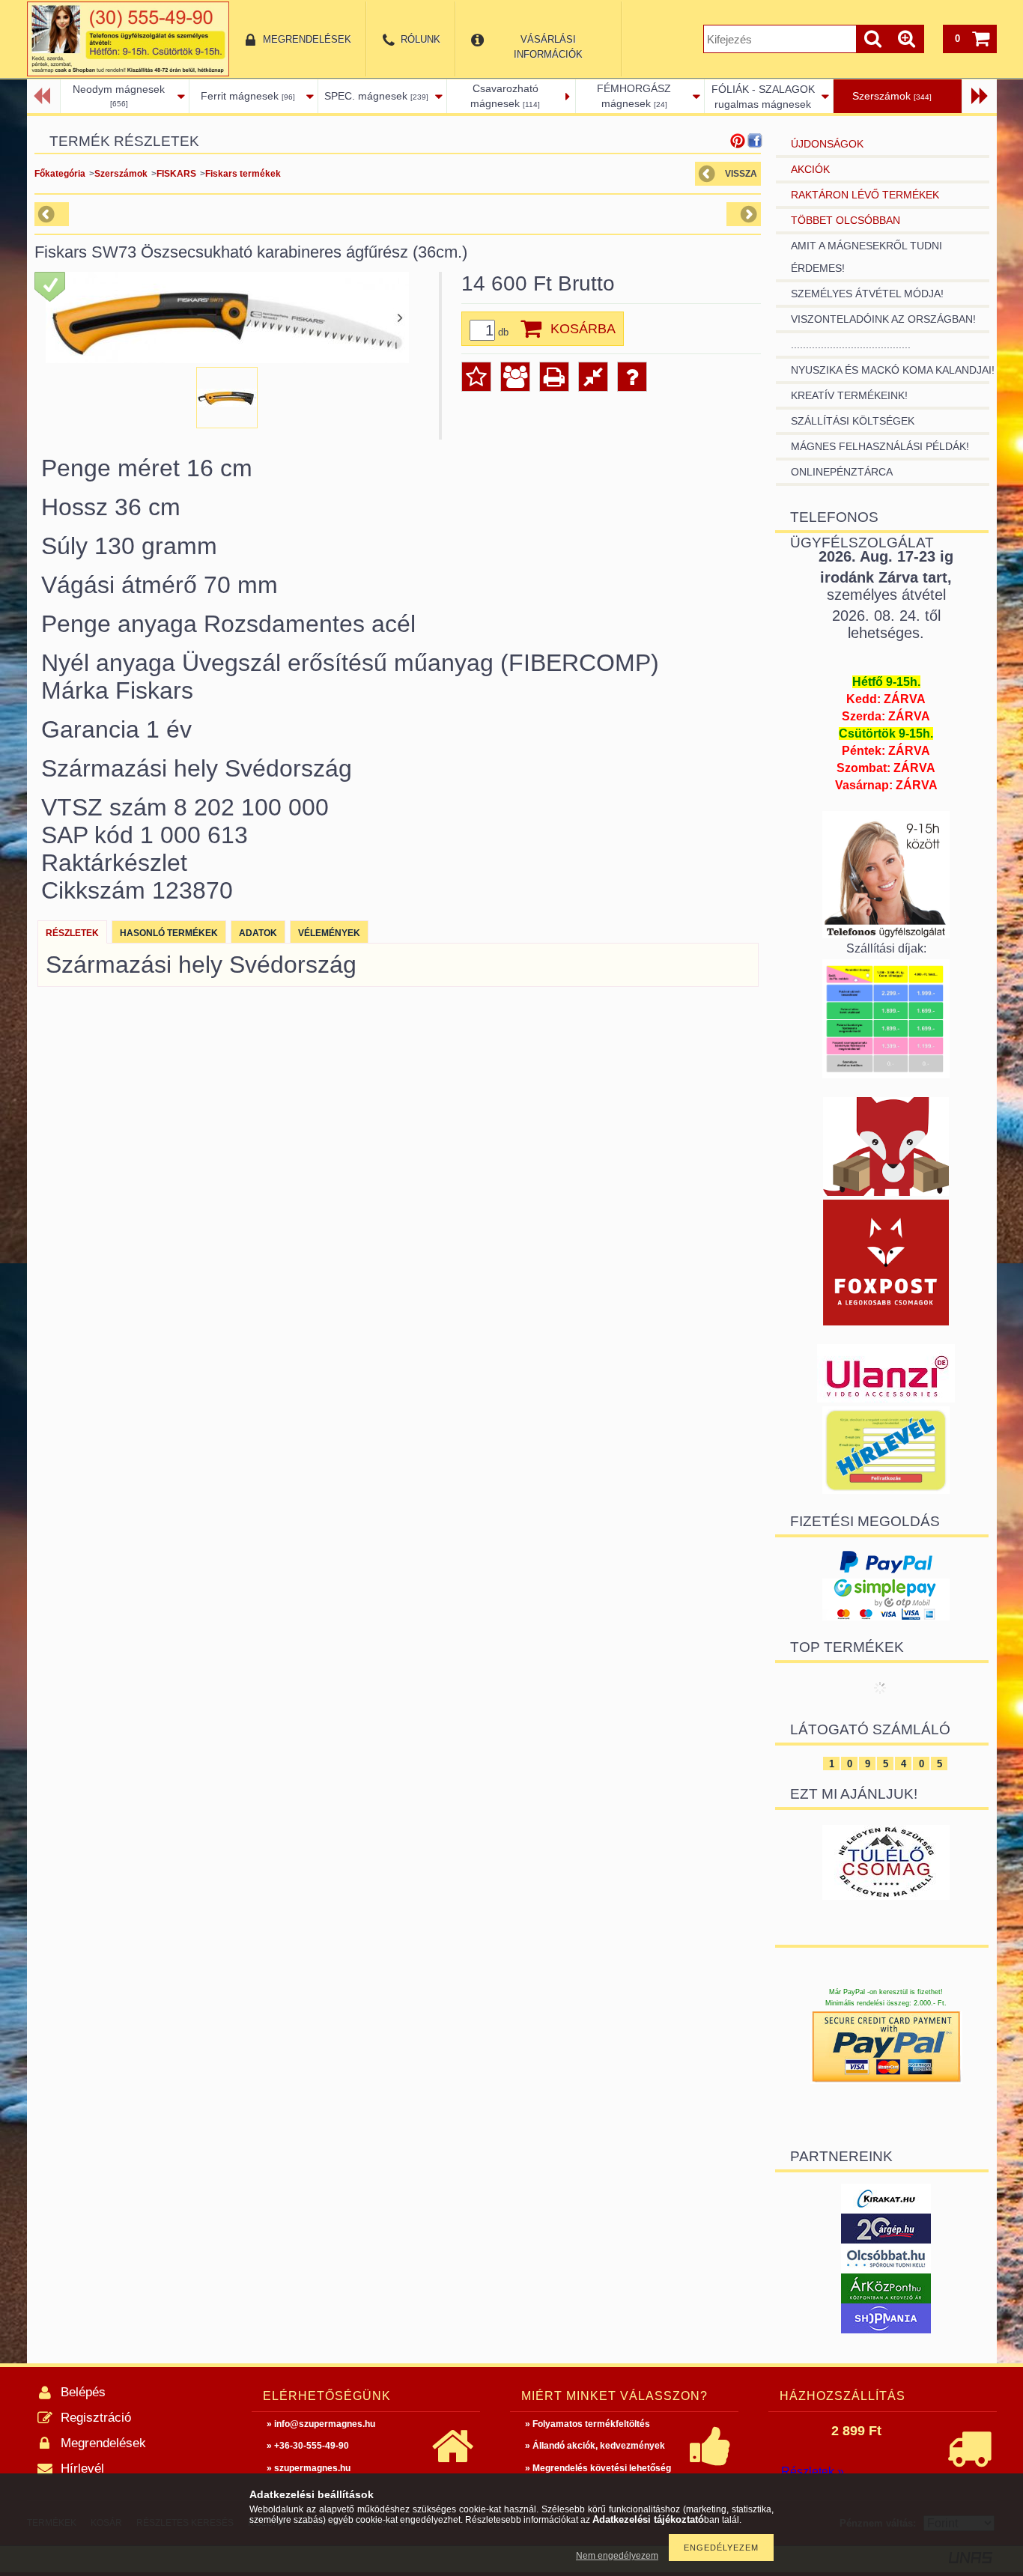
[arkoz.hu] (886, 2299)
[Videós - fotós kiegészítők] (886, 1399)
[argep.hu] (886, 2239)
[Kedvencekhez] (476, 377)
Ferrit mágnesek (248, 96)
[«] (44, 96)
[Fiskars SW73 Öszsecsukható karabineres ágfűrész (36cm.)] (227, 398)
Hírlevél (82, 2469)
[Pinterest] (738, 141)
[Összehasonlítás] (593, 377)
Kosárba (583, 329)
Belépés (83, 2392)
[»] (978, 96)
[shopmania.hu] (886, 2329)
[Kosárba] (529, 329)
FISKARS (176, 174)
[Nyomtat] (554, 377)
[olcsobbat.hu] (886, 2269)
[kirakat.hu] (886, 2209)
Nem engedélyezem (617, 2556)
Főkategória (60, 174)
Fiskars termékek (243, 174)
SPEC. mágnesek (376, 96)
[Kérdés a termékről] (632, 377)
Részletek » (813, 2472)
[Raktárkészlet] (50, 287)
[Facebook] (755, 141)
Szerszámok (892, 96)
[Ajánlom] (515, 377)
